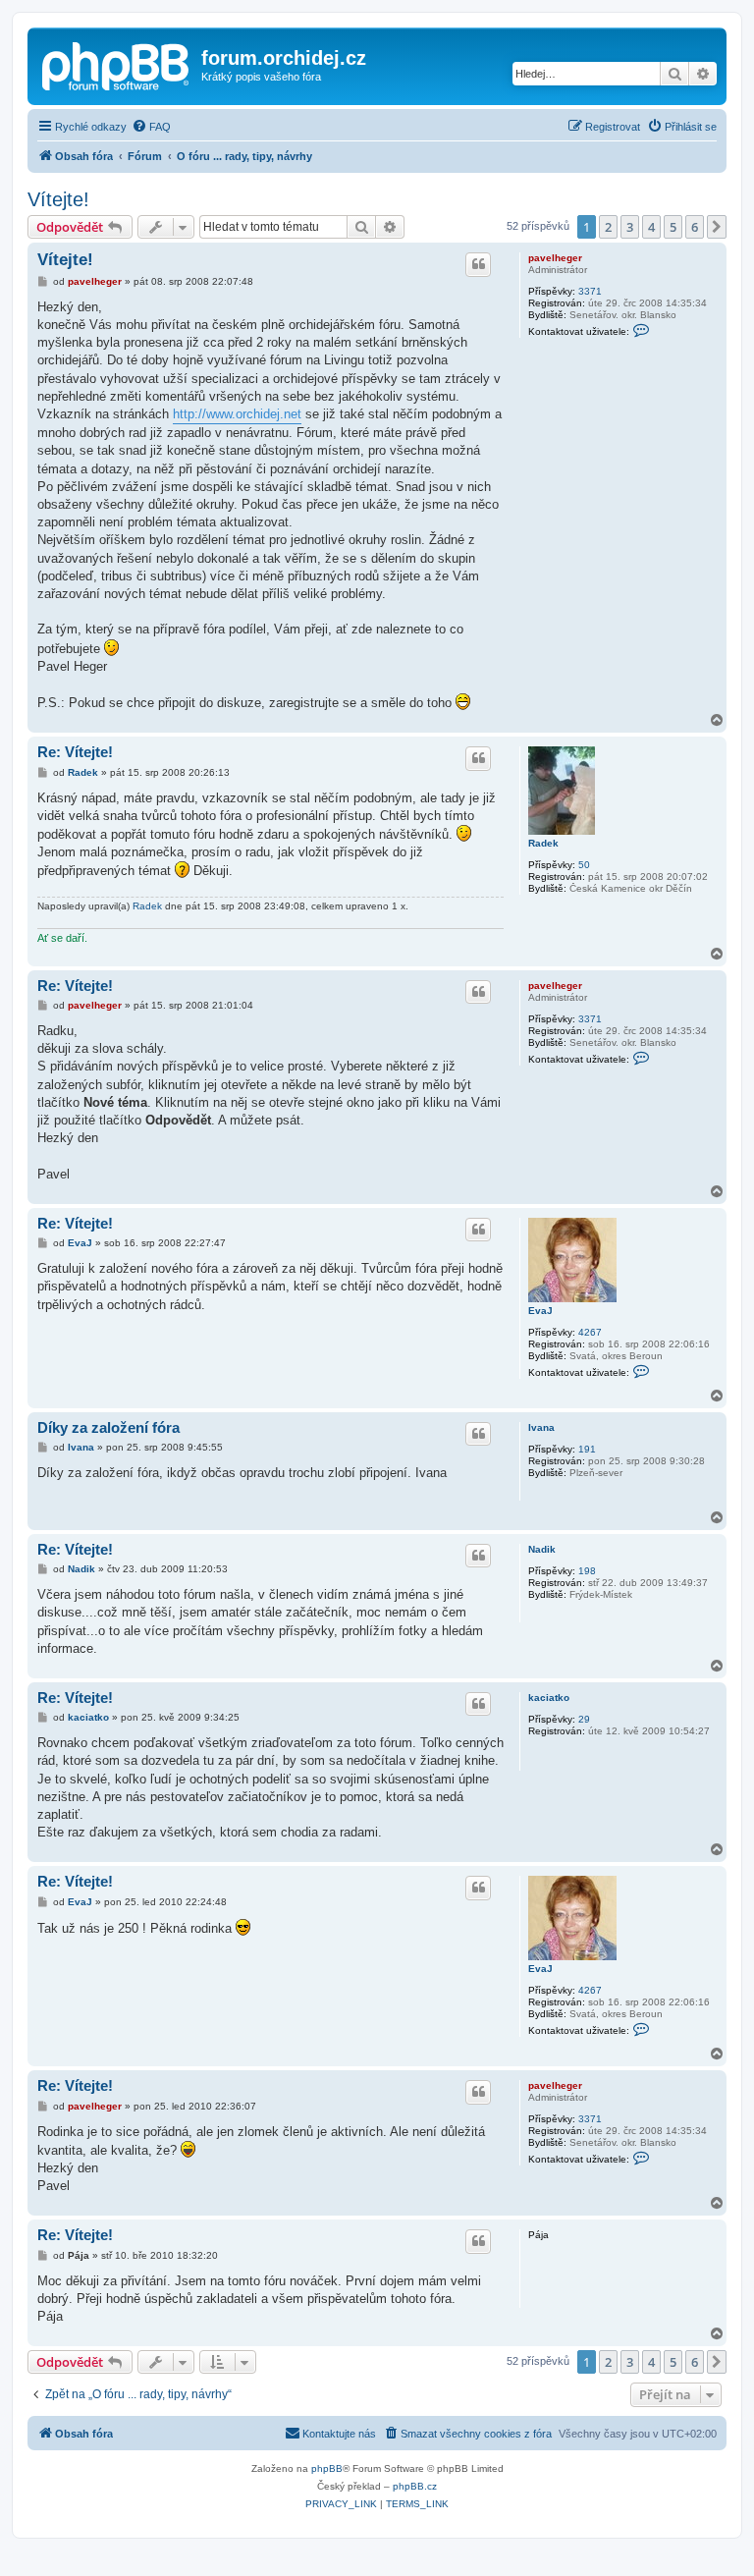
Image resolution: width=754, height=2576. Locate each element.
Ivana (541, 1427)
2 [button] (608, 227)
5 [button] (673, 227)
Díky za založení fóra (108, 1427)
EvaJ (540, 1311)
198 (587, 1571)
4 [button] (651, 227)
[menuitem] (151, 127)
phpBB (327, 2468)
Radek (543, 843)
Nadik (542, 1549)
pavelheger (555, 258)
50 (584, 865)
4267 (590, 1332)
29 (584, 1719)
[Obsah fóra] (117, 64)
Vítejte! (58, 199)
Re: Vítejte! (75, 752)
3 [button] (630, 227)
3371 (590, 291)
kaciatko (549, 1698)
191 (587, 1449)
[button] (717, 227)
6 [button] (695, 227)
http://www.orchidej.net (237, 414)
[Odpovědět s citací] (478, 264)
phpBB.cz (415, 2486)
